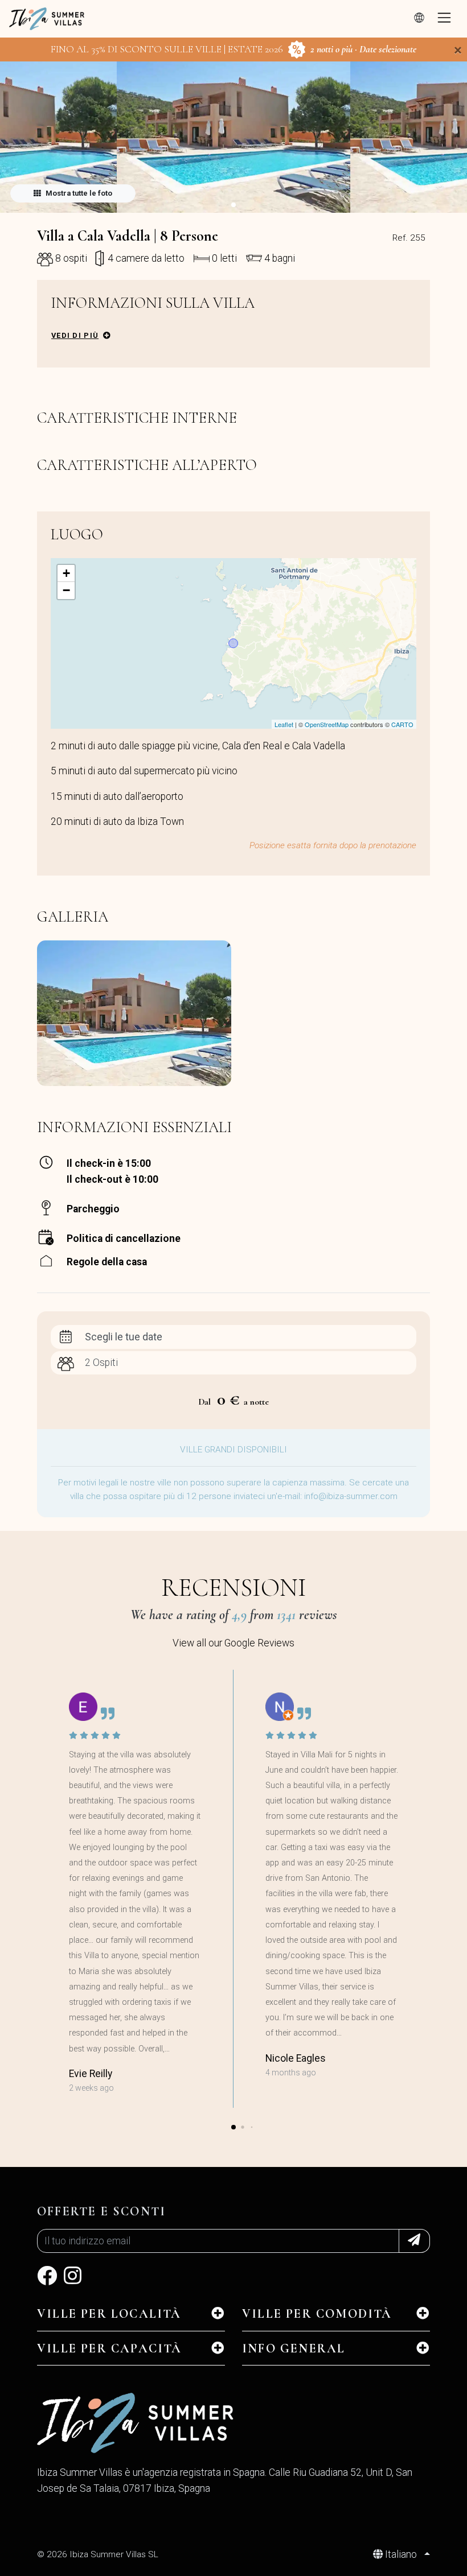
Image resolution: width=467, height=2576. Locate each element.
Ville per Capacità (110, 2348)
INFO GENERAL (294, 2348)
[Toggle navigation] (444, 19)
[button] (233, 205)
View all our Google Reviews (233, 1643)
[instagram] (73, 2280)
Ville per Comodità (317, 2314)
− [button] (66, 590)
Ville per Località (109, 2314)
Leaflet (284, 724)
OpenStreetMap (327, 724)
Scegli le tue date (124, 1337)
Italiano (401, 2554)
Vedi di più (75, 335)
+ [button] (66, 573)
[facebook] (47, 2280)
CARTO (402, 724)
